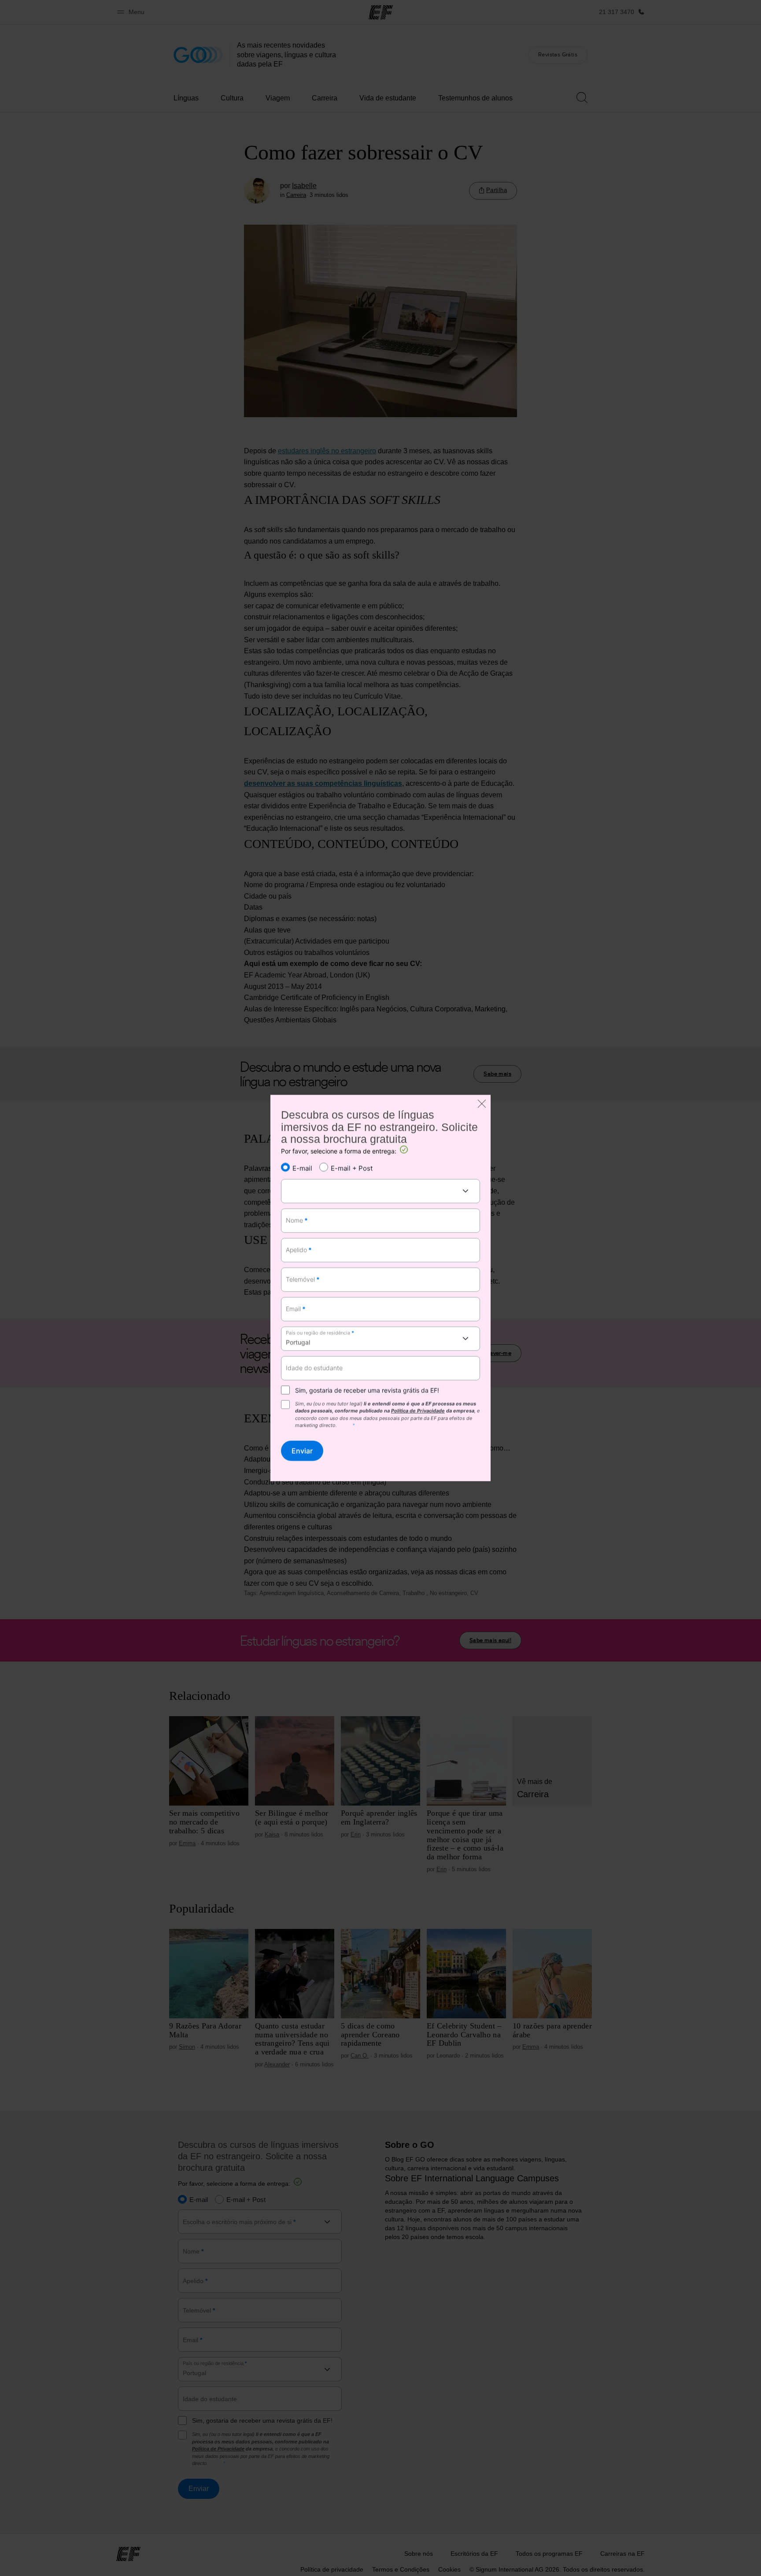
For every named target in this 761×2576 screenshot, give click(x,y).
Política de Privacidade (418, 1411)
